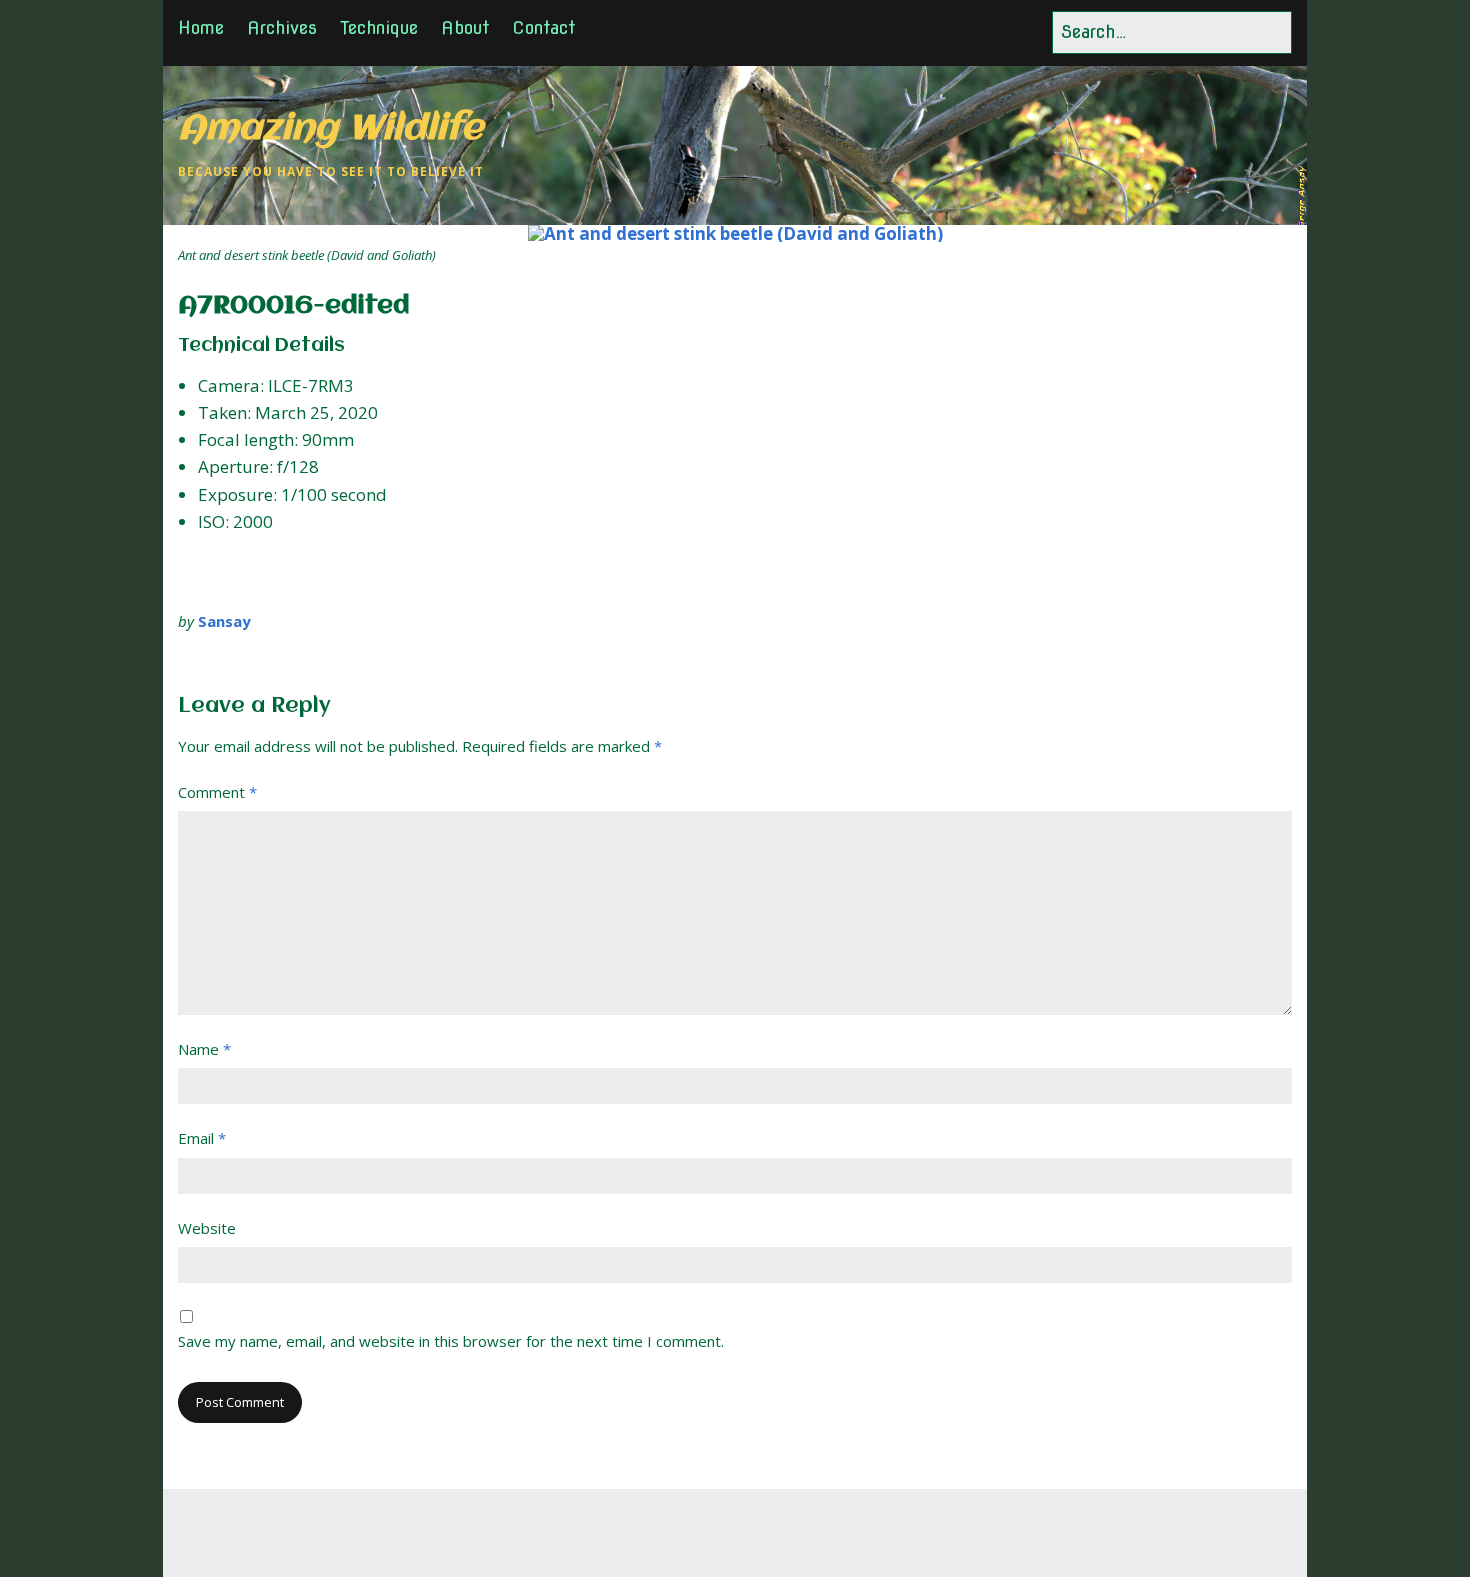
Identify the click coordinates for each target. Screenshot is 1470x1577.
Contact (543, 27)
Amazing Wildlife (330, 129)
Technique (379, 27)
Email (202, 1138)
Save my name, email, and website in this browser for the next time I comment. (451, 1341)
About (465, 27)
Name (204, 1049)
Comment (217, 792)
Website (207, 1228)
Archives (282, 27)
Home (201, 27)
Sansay (224, 621)
